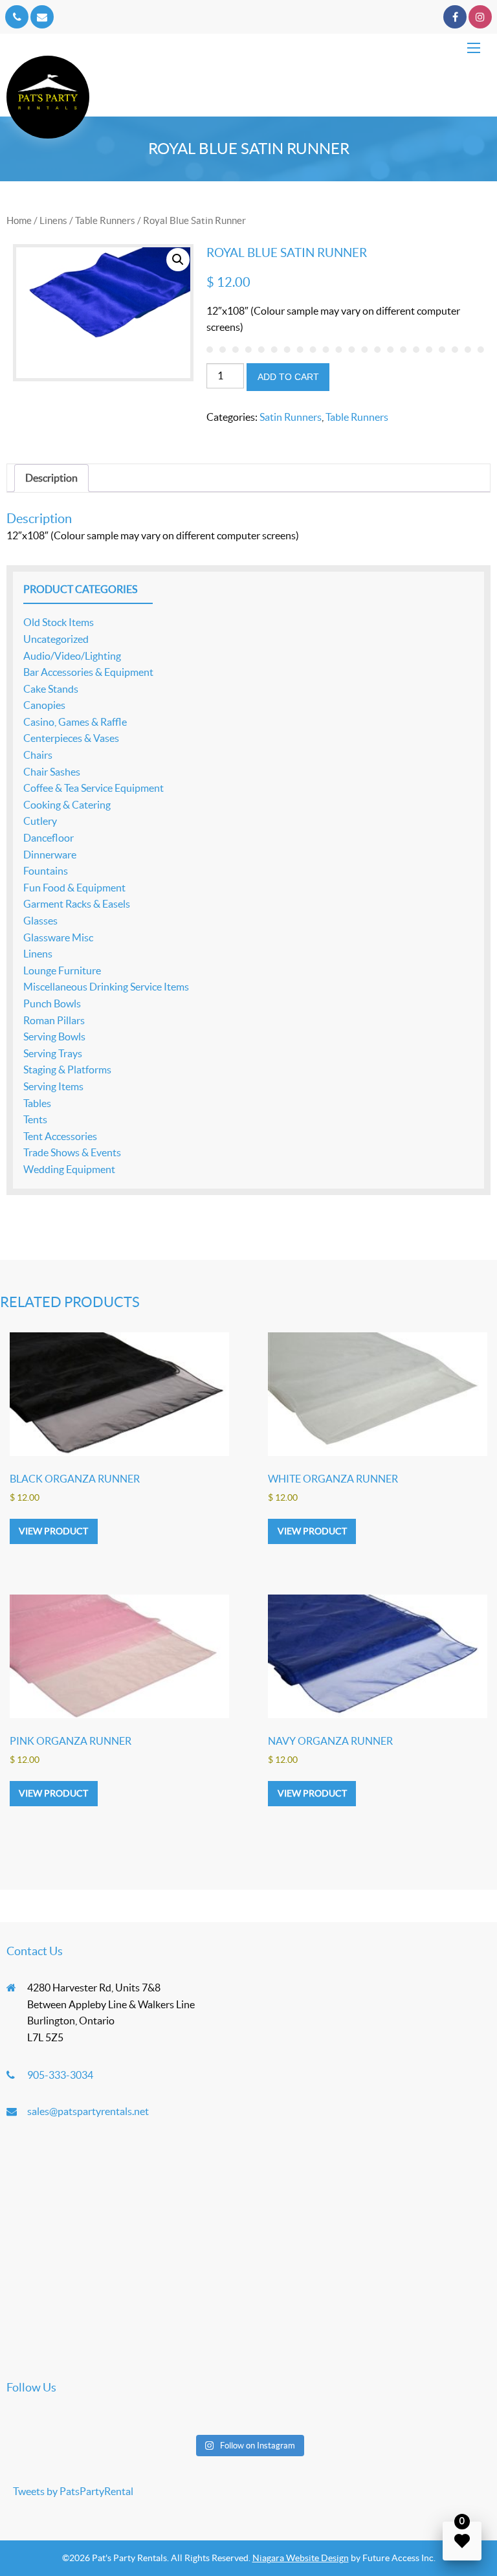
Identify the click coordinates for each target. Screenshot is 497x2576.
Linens (53, 220)
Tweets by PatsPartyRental (73, 2491)
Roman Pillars (54, 1020)
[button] (178, 260)
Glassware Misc (58, 937)
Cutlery (40, 821)
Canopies (44, 705)
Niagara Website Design (301, 2558)
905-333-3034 (60, 2075)
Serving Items (53, 1086)
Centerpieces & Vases (71, 738)
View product (53, 1531)
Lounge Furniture (62, 970)
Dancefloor (49, 838)
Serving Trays (53, 1053)
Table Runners (105, 220)
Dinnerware (50, 855)
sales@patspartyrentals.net (88, 2111)
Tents (35, 1119)
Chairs (38, 755)
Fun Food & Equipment (74, 888)
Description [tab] (51, 478)
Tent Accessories (60, 1136)
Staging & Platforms (67, 1070)
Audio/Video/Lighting (72, 656)
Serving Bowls (54, 1036)
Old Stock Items (59, 622)
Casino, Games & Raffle (75, 722)
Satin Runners (291, 417)
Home (19, 220)
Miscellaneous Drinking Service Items (106, 987)
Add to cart (288, 377)
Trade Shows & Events (72, 1152)
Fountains (46, 871)
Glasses (40, 921)
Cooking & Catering (67, 805)
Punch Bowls (52, 1003)
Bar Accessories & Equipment (88, 672)
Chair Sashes (52, 772)
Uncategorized (56, 639)
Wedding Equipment (69, 1169)
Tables (37, 1103)
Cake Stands (51, 689)
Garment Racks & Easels (77, 904)
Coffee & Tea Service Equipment (94, 788)
